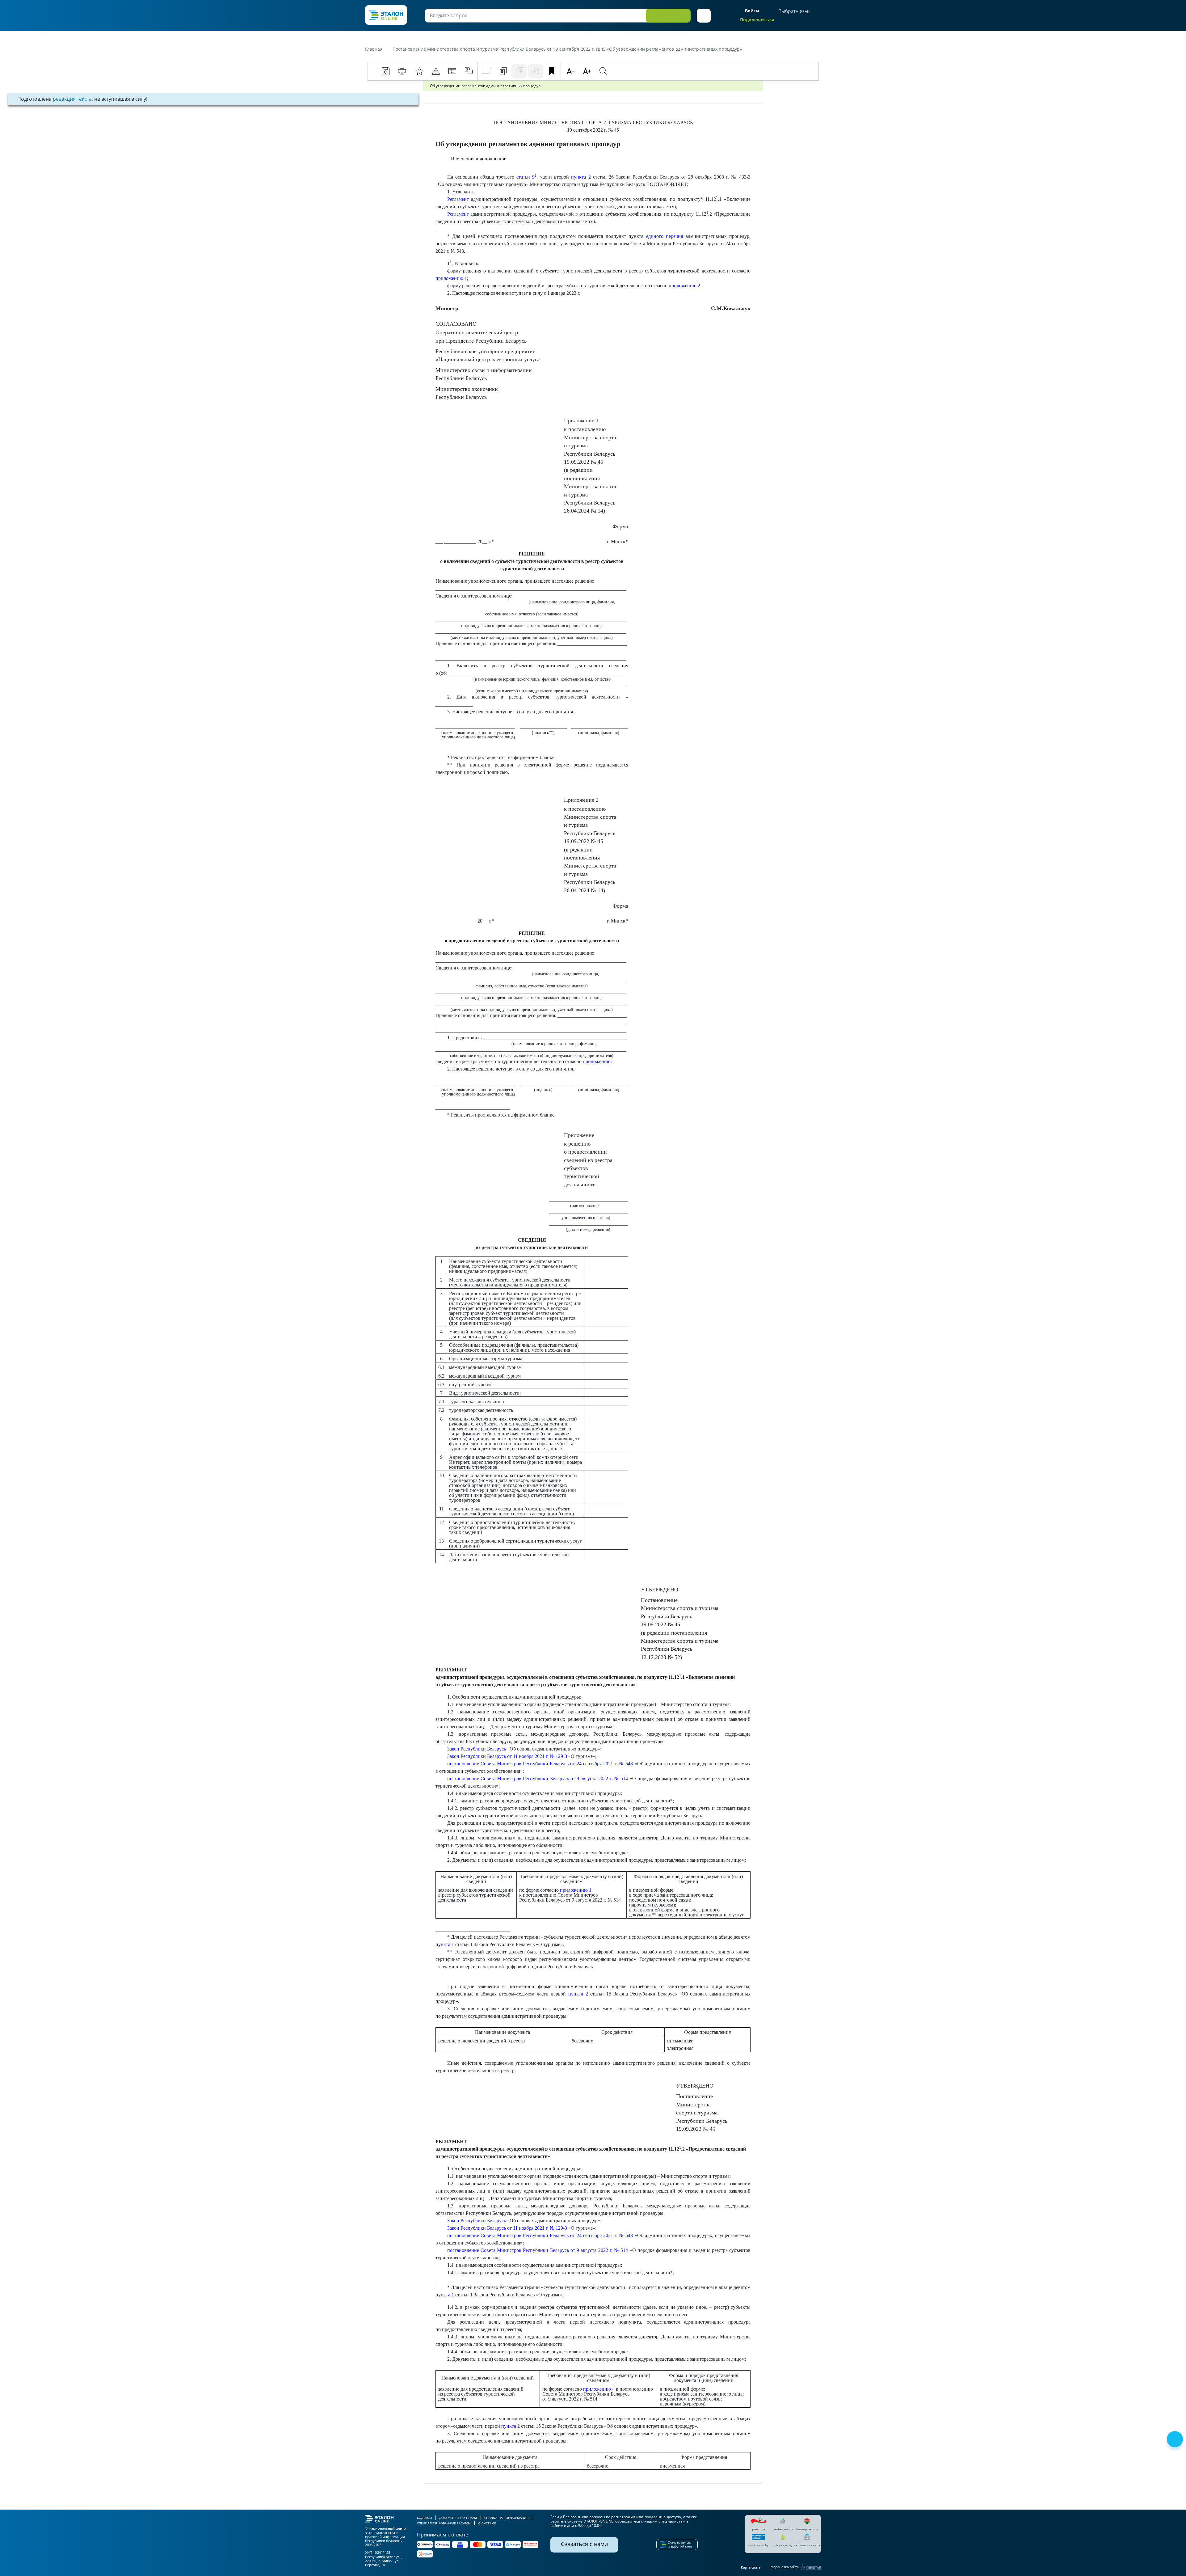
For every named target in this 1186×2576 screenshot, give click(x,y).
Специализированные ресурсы (444, 2523)
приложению (597, 1061)
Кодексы (425, 2518)
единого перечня (664, 236)
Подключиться (757, 20)
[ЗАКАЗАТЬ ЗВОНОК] (1175, 2440)
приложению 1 (451, 278)
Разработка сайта (785, 2567)
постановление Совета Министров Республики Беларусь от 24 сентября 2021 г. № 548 (540, 1764)
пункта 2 (581, 177)
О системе (487, 2523)
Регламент (458, 199)
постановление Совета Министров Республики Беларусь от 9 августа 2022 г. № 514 (538, 1778)
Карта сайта (751, 2567)
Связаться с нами (584, 2544)
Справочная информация (506, 2518)
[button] (704, 16)
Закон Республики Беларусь (477, 1749)
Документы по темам (458, 2518)
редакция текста (72, 99)
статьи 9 (526, 177)
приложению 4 (599, 2389)
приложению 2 (684, 286)
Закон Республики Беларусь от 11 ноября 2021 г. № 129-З (507, 1756)
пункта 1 (445, 1944)
